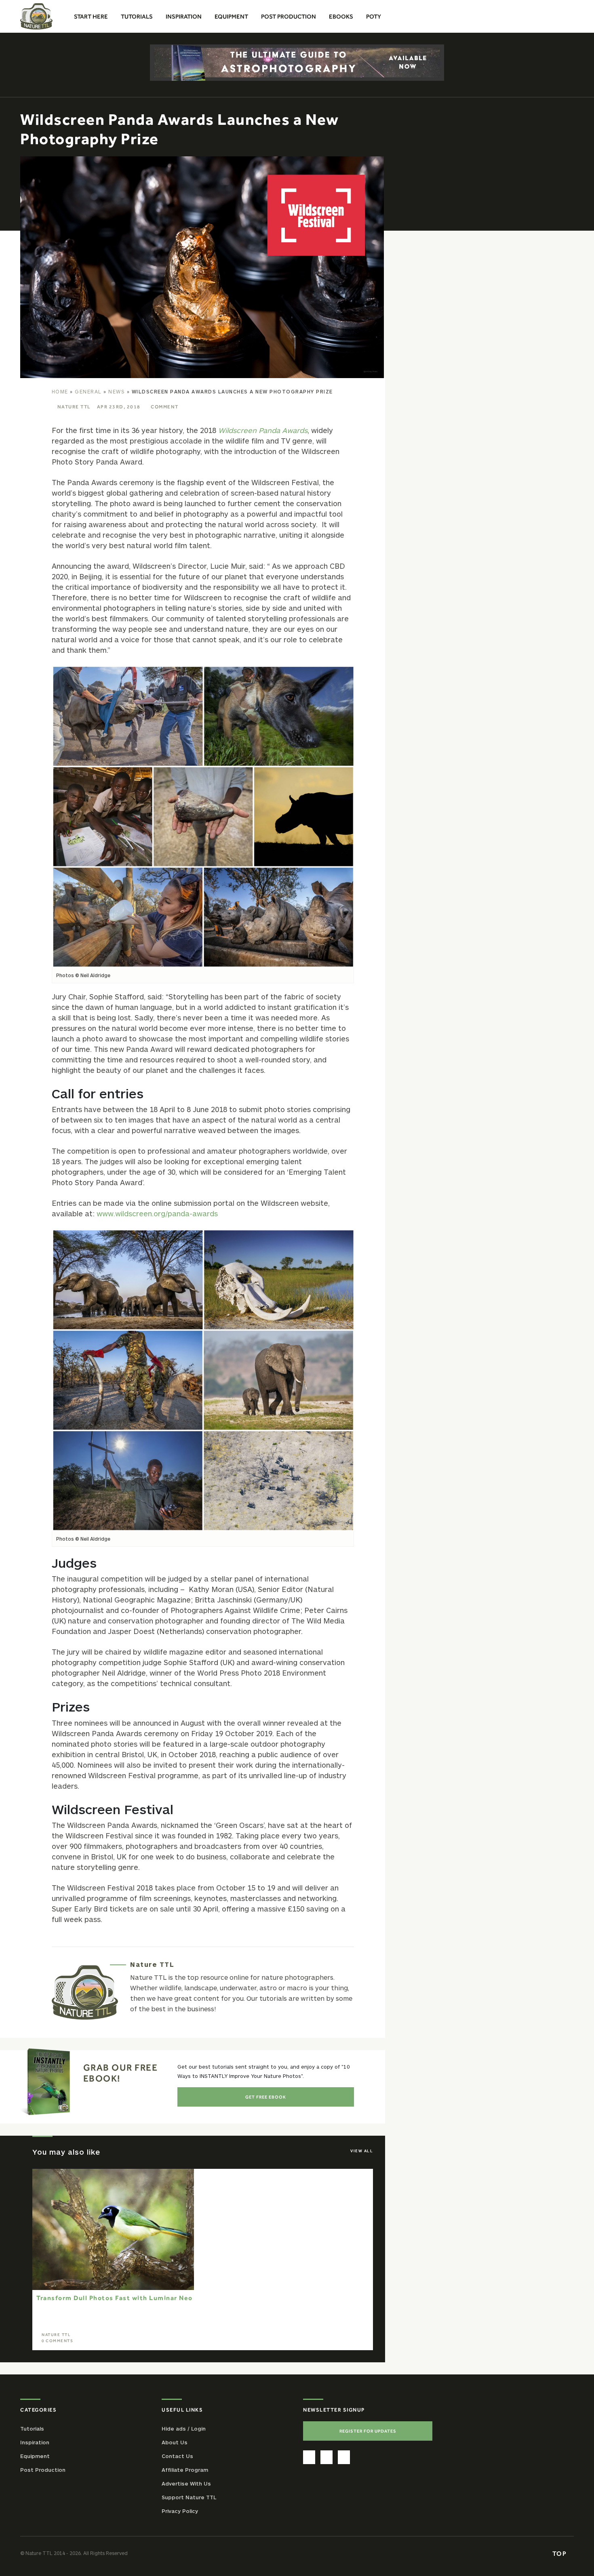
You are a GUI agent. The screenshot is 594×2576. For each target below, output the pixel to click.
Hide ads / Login (184, 2428)
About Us (175, 2442)
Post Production (43, 2469)
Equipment (35, 2456)
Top (560, 2553)
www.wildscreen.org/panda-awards (157, 1213)
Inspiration (35, 2442)
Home (60, 391)
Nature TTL (74, 407)
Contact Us (177, 2456)
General (88, 391)
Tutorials (32, 2428)
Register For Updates (368, 2431)
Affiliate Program (185, 2469)
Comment (165, 407)
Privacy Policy (180, 2511)
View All (362, 2151)
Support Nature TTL (189, 2497)
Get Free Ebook (266, 2097)
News (117, 391)
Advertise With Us (186, 2483)
